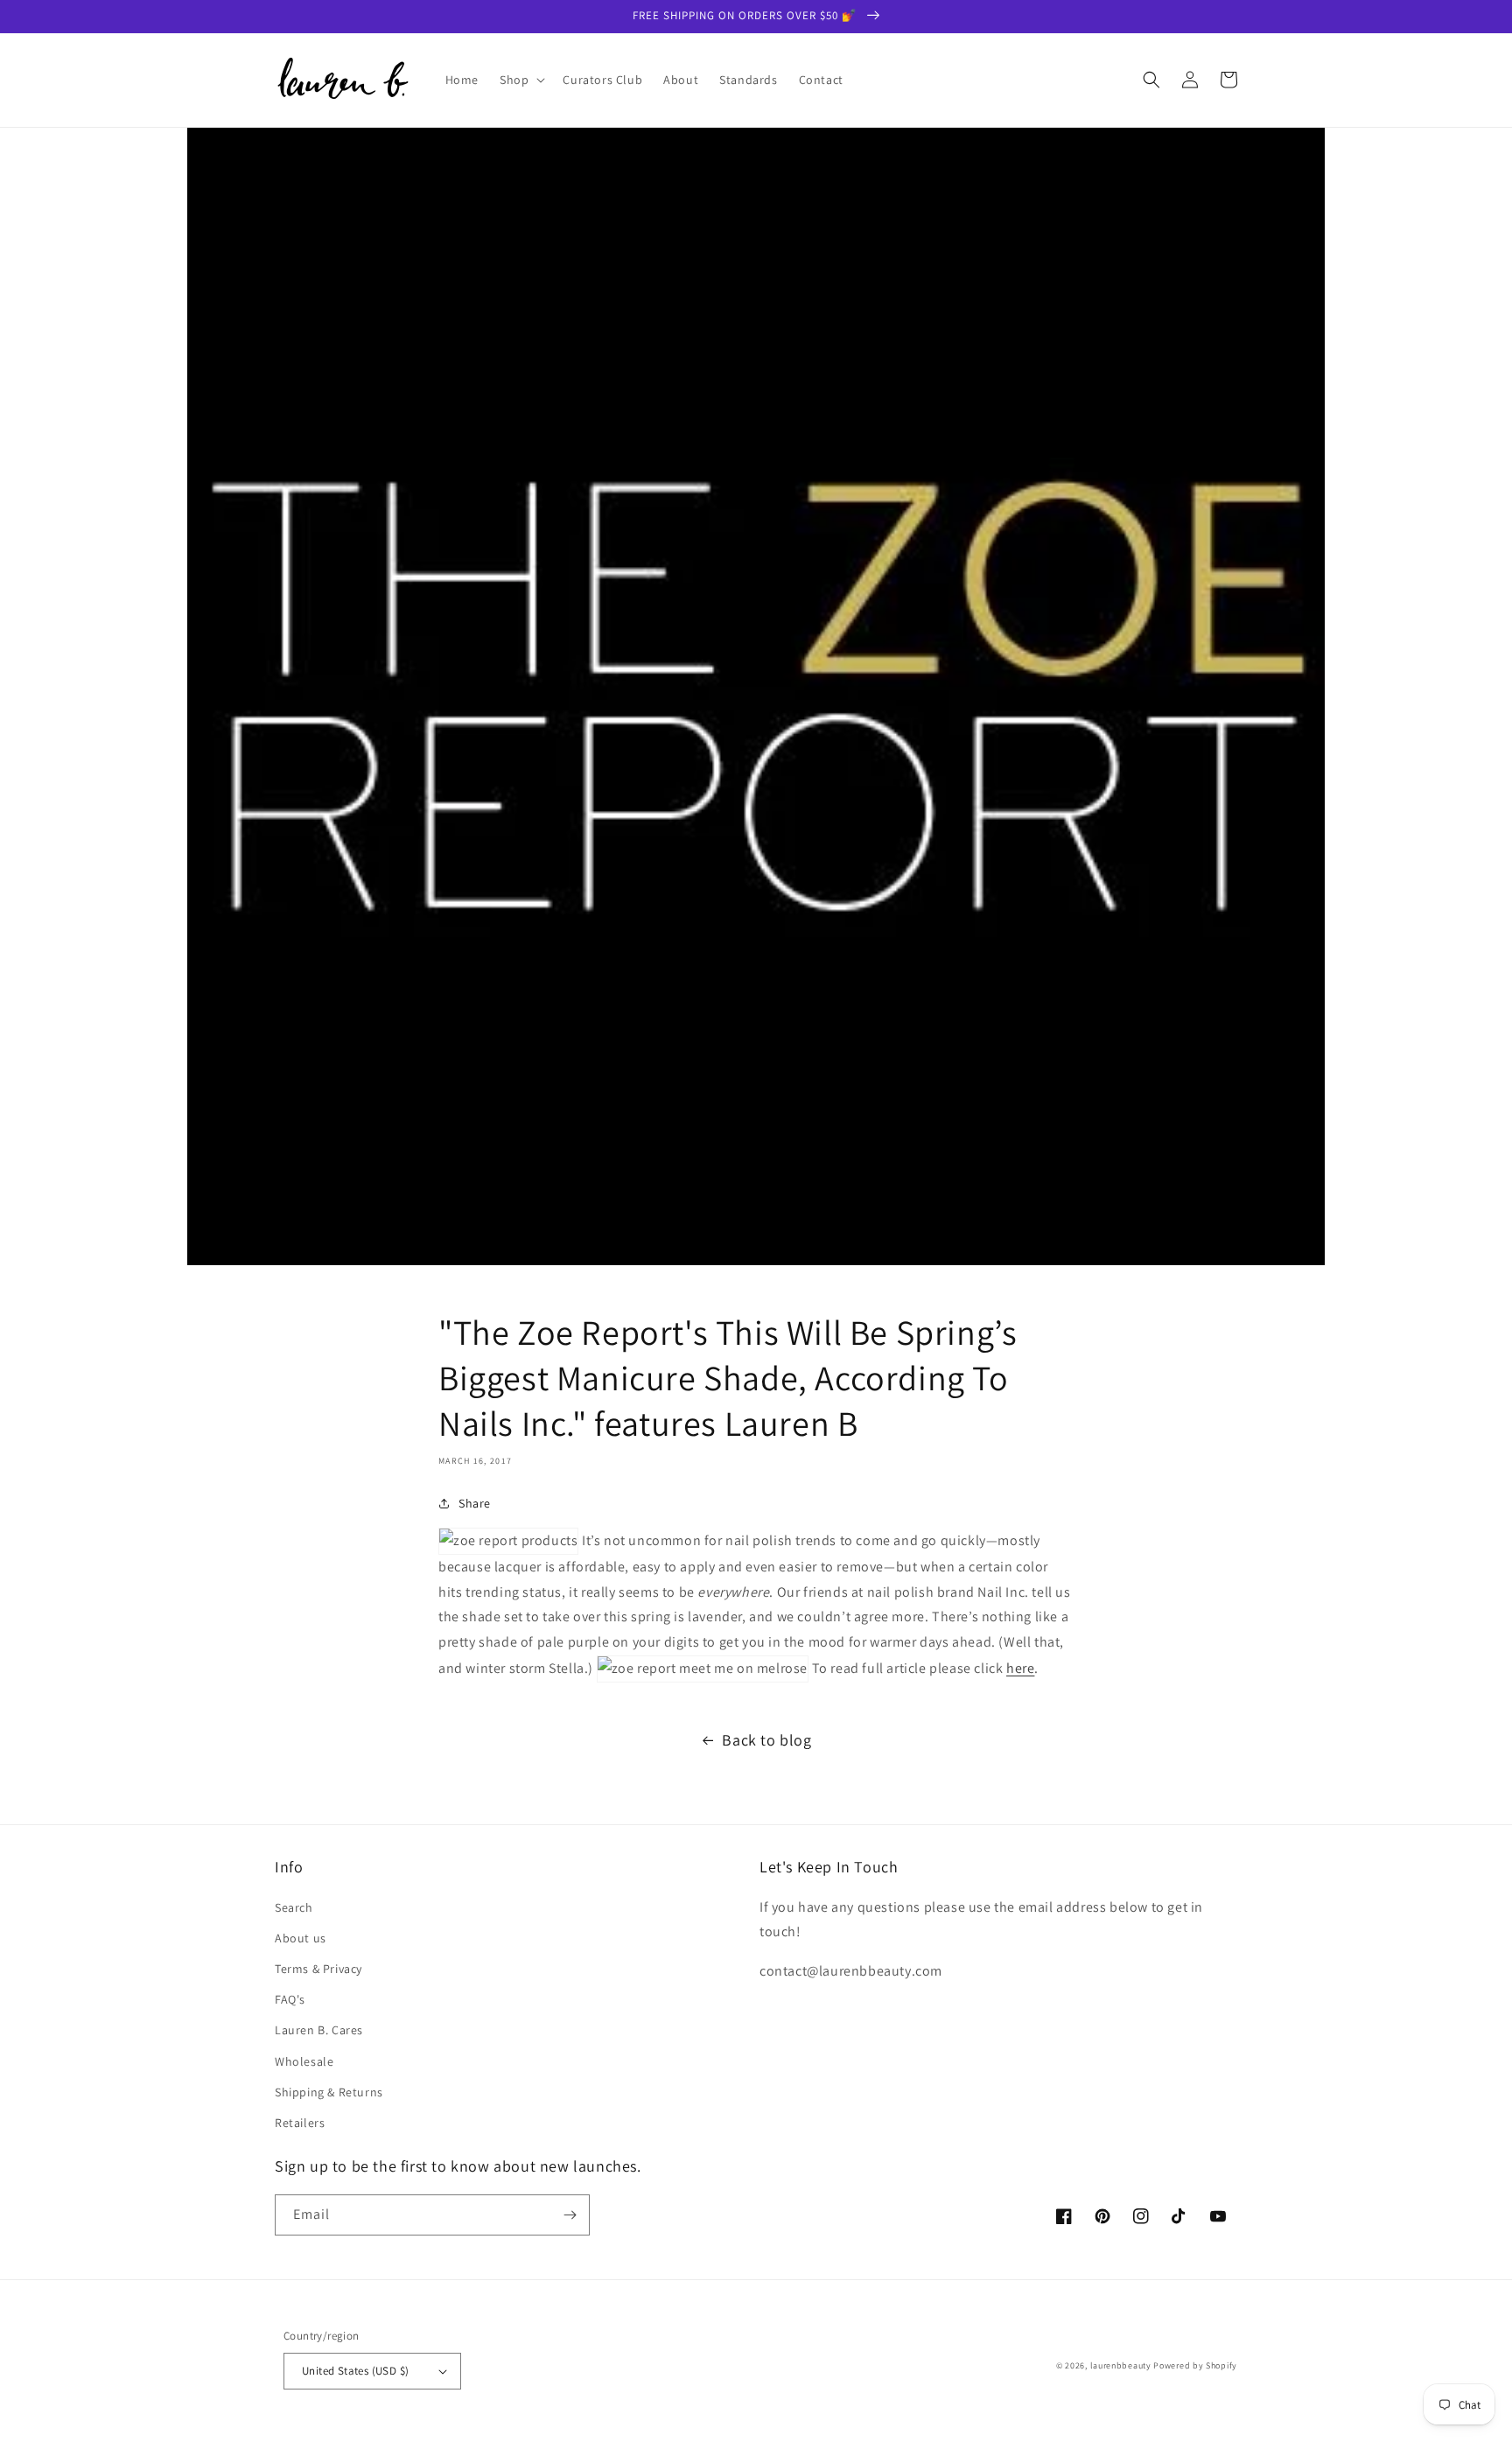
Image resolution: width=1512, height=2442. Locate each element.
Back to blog (766, 1740)
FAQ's (290, 1999)
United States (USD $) (355, 2371)
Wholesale (304, 2061)
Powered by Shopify (1195, 2365)
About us (301, 1938)
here (1020, 1668)
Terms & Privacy (318, 1969)
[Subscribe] (570, 2215)
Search (294, 1907)
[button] (521, 80)
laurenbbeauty (1121, 2365)
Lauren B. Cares (319, 2030)
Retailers (300, 2123)
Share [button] (475, 1503)
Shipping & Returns (329, 2092)
